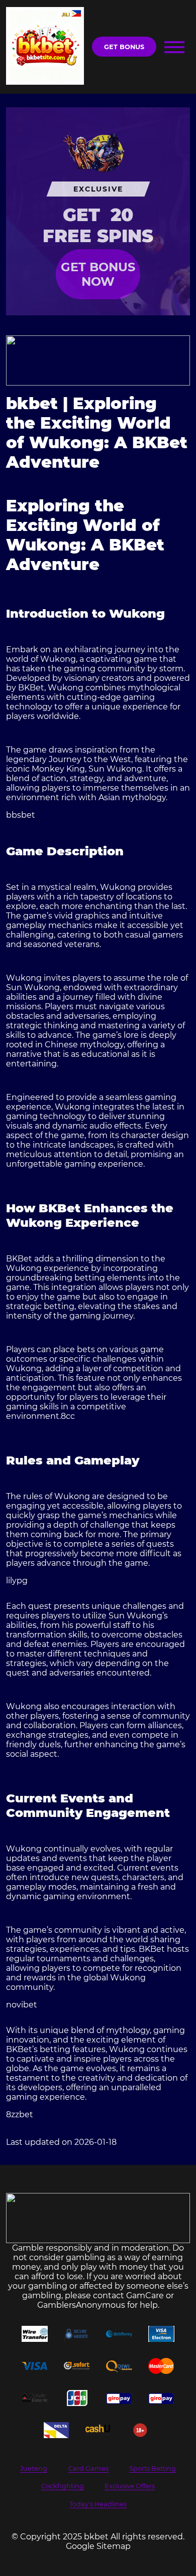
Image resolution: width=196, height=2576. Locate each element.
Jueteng (34, 2468)
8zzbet (20, 2114)
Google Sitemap (98, 2546)
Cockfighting (63, 2486)
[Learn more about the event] (98, 360)
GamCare (145, 2295)
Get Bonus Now (98, 274)
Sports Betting (153, 2468)
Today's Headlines (98, 2504)
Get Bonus (124, 47)
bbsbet (21, 815)
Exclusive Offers (130, 2486)
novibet (22, 2005)
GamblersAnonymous (81, 2305)
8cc (68, 1416)
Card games (88, 2468)
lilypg (17, 1581)
